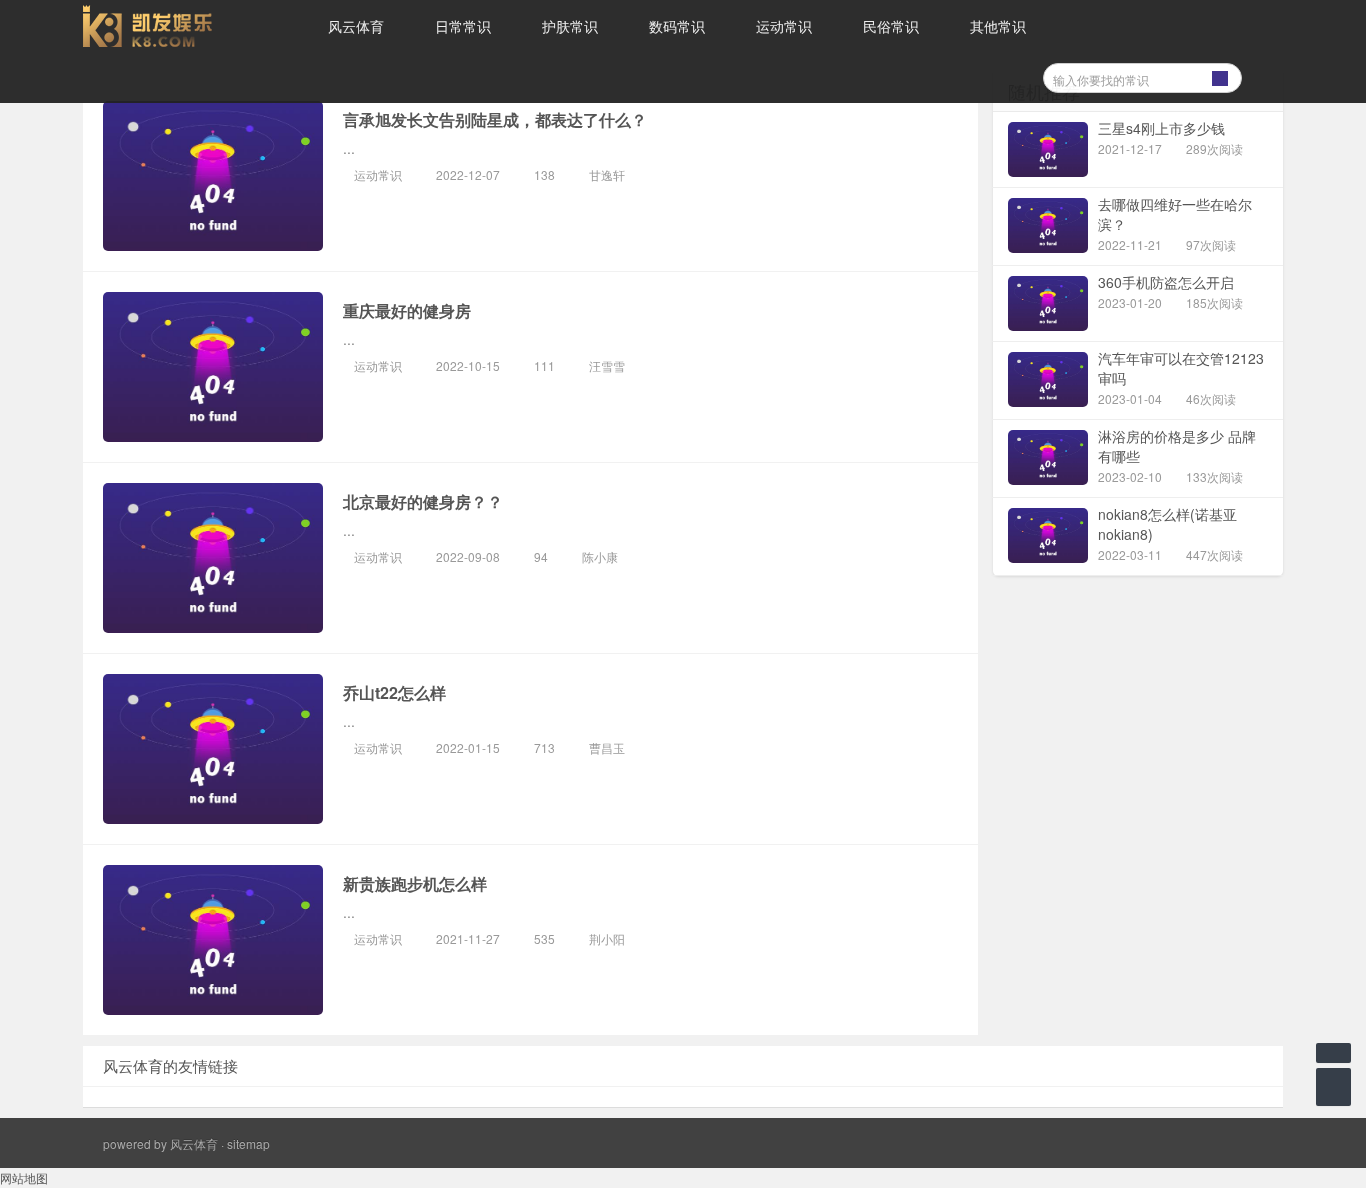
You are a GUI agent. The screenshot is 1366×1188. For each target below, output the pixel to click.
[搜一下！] (1220, 75)
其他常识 (998, 26)
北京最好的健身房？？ (423, 501)
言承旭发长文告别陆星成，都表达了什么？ (495, 119)
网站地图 (24, 1177)
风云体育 (356, 26)
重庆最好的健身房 (407, 310)
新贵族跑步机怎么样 (415, 883)
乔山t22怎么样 (394, 692)
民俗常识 (891, 26)
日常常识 (463, 26)
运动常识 (784, 26)
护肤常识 (570, 26)
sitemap (248, 1143)
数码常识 (677, 26)
